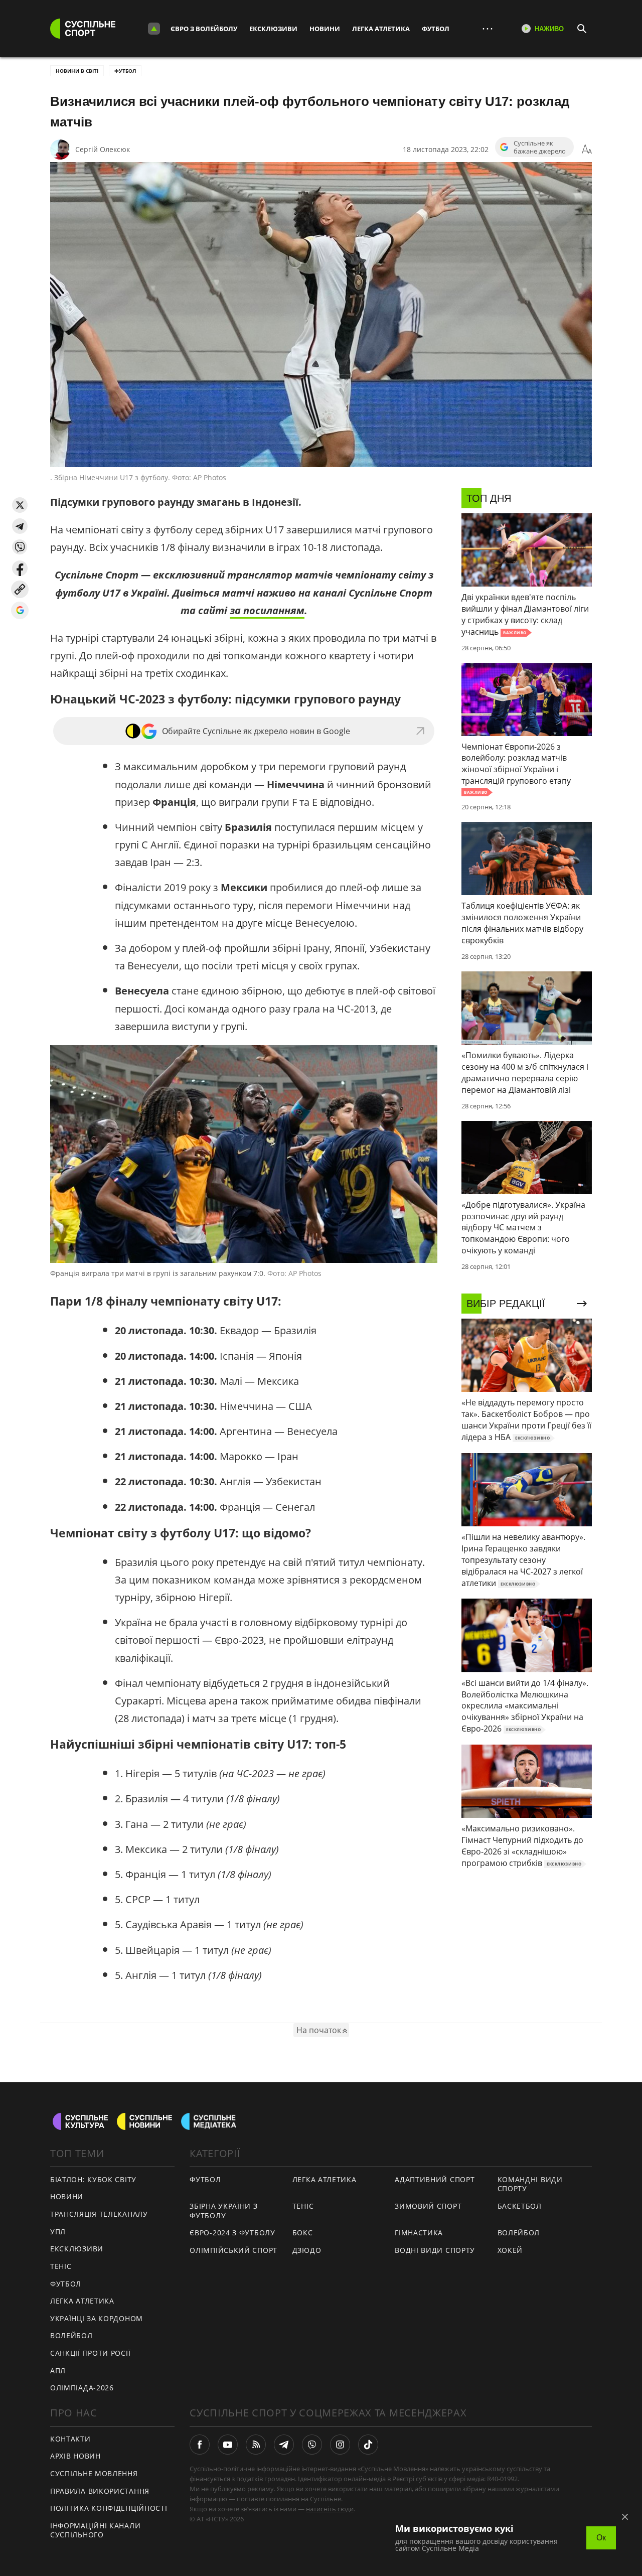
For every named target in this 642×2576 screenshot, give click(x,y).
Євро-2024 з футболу (232, 2233)
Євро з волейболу (204, 29)
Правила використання (100, 2491)
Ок (601, 2538)
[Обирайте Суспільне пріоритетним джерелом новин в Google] (20, 610)
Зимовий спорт (428, 2206)
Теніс (61, 2266)
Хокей (510, 2250)
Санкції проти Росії (90, 2353)
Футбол (436, 29)
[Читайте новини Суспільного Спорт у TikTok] (368, 2445)
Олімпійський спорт (233, 2250)
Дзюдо (307, 2250)
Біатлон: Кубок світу (93, 2179)
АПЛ (58, 2371)
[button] (20, 505)
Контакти (70, 2439)
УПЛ (58, 2232)
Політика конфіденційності (109, 2508)
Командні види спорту (530, 2184)
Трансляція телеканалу (99, 2214)
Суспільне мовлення (94, 2473)
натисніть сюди (330, 2509)
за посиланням (267, 610)
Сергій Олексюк (103, 149)
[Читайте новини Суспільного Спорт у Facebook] (200, 2445)
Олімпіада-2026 (82, 2388)
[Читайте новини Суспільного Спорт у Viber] (312, 2445)
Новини (325, 29)
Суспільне (326, 2499)
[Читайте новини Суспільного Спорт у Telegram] (284, 2445)
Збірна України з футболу (223, 2211)
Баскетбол (520, 2206)
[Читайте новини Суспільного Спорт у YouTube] (228, 2445)
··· (488, 28)
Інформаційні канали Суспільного (95, 2530)
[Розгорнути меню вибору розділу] (154, 29)
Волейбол (71, 2335)
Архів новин (75, 2456)
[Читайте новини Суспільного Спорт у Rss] (256, 2445)
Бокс (303, 2233)
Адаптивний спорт (435, 2179)
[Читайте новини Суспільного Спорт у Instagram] (340, 2445)
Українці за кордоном (97, 2318)
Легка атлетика (381, 29)
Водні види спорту (435, 2250)
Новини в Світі (77, 71)
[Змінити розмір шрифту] (587, 150)
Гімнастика (419, 2233)
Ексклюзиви (273, 29)
